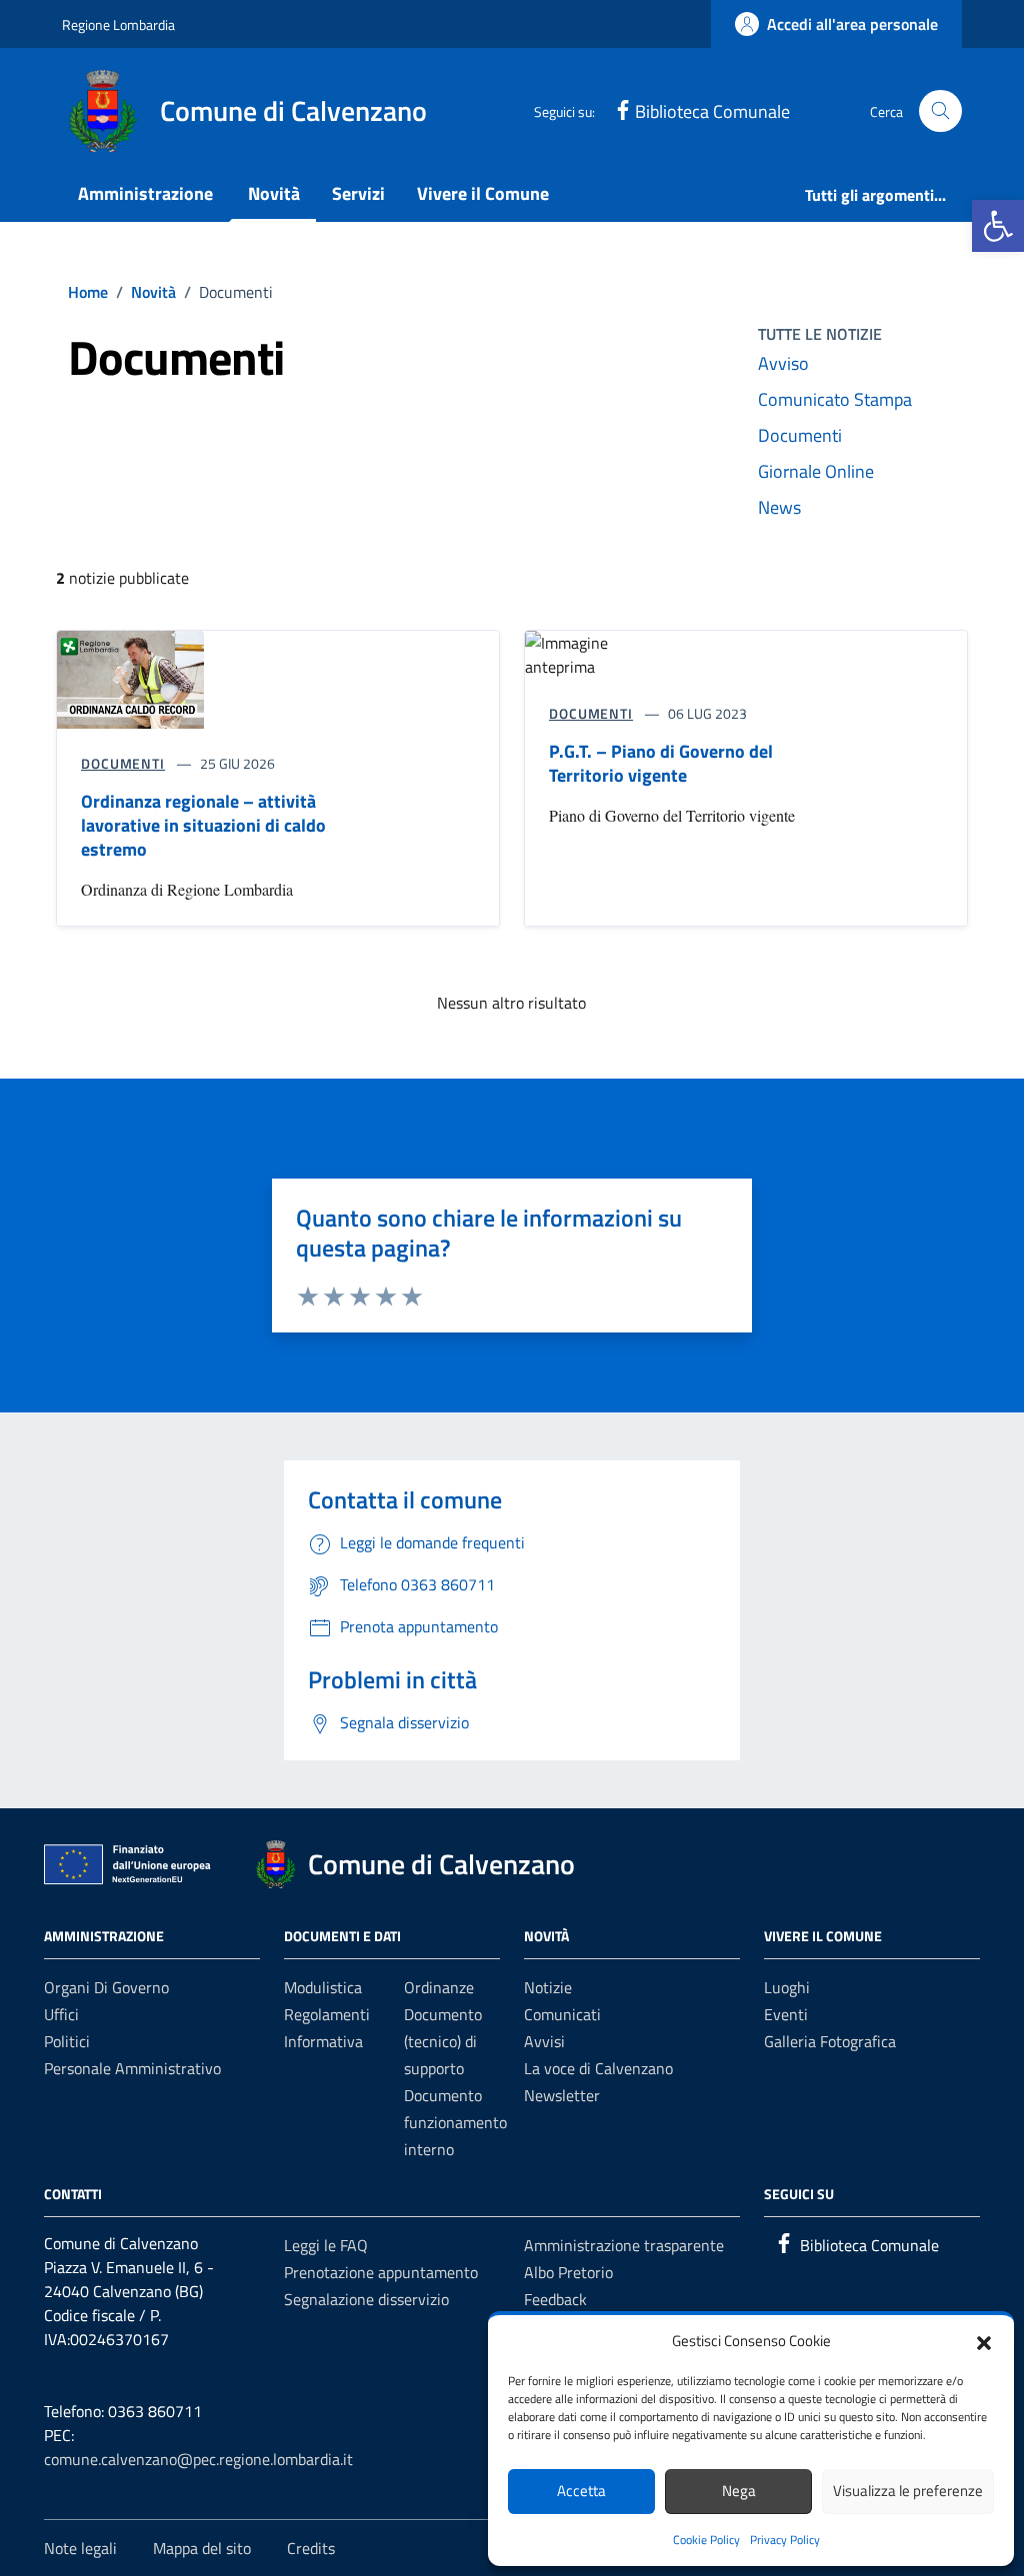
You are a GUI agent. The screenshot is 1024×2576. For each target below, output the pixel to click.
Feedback (555, 2299)
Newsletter (562, 2095)
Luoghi (787, 1987)
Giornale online (816, 471)
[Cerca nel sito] (940, 111)
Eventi (786, 2014)
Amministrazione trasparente (624, 2245)
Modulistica (323, 1987)
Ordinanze (439, 1987)
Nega (739, 2491)
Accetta (581, 2491)
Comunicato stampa (835, 399)
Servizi (358, 193)
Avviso (783, 363)
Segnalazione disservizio (366, 2299)
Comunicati (562, 2014)
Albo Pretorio (568, 2272)
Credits (311, 2548)
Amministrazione (145, 193)
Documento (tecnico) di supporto (443, 2041)
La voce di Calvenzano (598, 2068)
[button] (998, 226)
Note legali (80, 2548)
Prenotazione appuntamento (381, 2272)
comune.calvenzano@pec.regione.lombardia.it (198, 2459)
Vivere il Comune (483, 193)
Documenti (800, 435)
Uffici (61, 2014)
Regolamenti (327, 2014)
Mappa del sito (202, 2548)
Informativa (323, 2041)
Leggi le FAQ (326, 2245)
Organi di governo (106, 1987)
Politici (67, 2041)
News (779, 507)
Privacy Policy (785, 2540)
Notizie (548, 1987)
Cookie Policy (706, 2540)
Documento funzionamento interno (455, 2122)
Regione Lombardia (118, 24)
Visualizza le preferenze (908, 2491)
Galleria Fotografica (830, 2041)
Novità (274, 193)
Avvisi (544, 2041)
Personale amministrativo (132, 2068)
